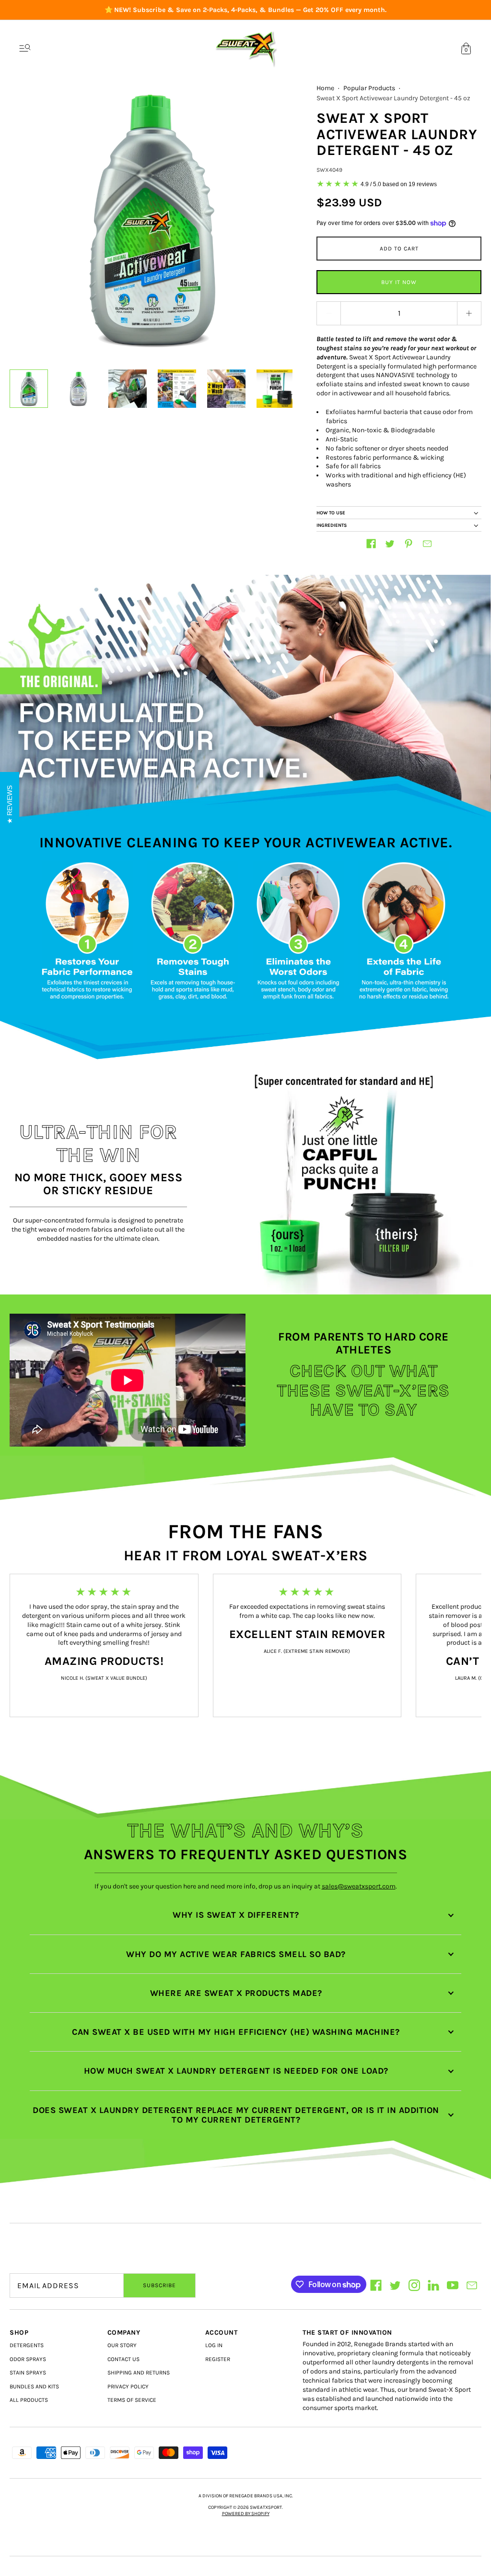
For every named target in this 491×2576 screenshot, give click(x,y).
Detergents (27, 2345)
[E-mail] (472, 2285)
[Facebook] (376, 2285)
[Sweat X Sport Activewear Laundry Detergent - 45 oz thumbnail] (29, 389)
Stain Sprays (28, 2373)
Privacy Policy (128, 2386)
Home (325, 88)
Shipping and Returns (139, 2373)
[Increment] (469, 313)
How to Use (331, 513)
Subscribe (159, 2285)
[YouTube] (453, 2285)
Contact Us (123, 2359)
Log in (214, 2345)
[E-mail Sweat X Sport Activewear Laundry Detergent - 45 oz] (427, 544)
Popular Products (369, 88)
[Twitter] (395, 2285)
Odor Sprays (28, 2359)
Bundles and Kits (34, 2386)
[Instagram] (414, 2285)
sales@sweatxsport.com (359, 1886)
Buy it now (399, 282)
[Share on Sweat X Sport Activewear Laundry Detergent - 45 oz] (371, 544)
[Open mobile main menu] (25, 48)
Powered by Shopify (246, 2514)
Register (218, 2359)
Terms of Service (132, 2400)
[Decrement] (328, 313)
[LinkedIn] (433, 2285)
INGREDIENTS (332, 525)
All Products (29, 2400)
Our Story (122, 2345)
